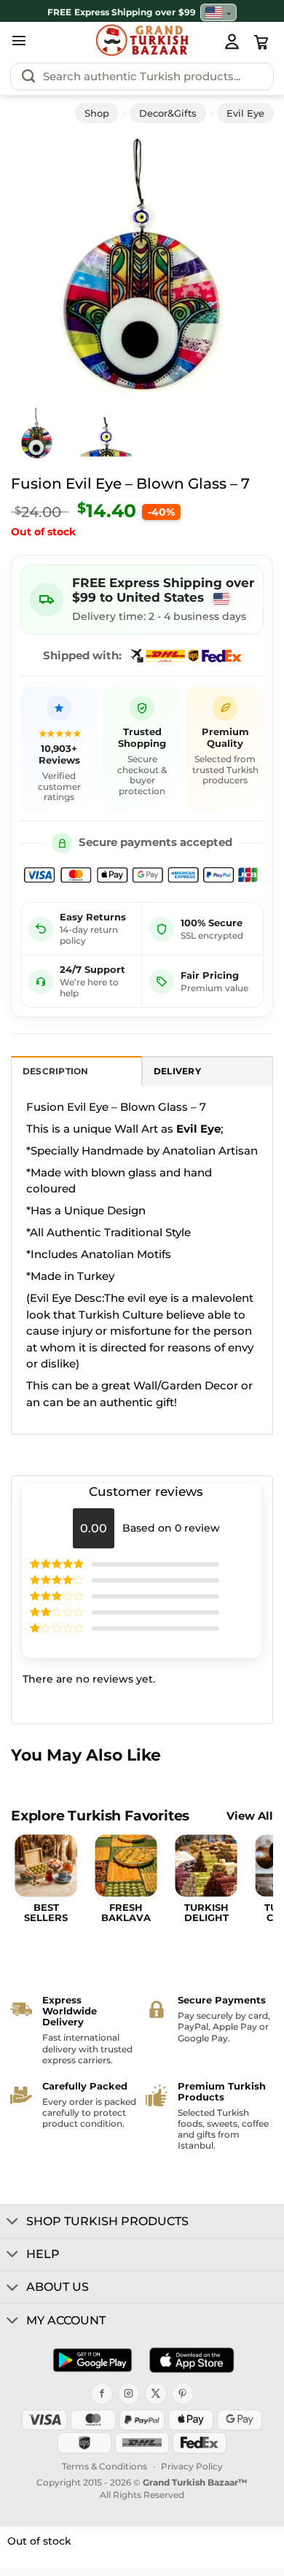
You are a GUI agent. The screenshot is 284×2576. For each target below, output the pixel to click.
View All (250, 1816)
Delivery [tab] (177, 1071)
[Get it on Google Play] (92, 2360)
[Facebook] (102, 2394)
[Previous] (42, 265)
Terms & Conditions (104, 2466)
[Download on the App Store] (192, 2360)
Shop (97, 113)
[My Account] (232, 41)
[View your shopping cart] (261, 42)
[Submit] (28, 77)
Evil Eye (245, 113)
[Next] (242, 265)
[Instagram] (129, 2394)
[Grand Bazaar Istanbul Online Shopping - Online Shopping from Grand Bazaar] (142, 40)
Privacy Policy (192, 2466)
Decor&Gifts (168, 113)
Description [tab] (56, 1071)
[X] (156, 2394)
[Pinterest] (183, 2394)
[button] (19, 40)
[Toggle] (13, 2222)
